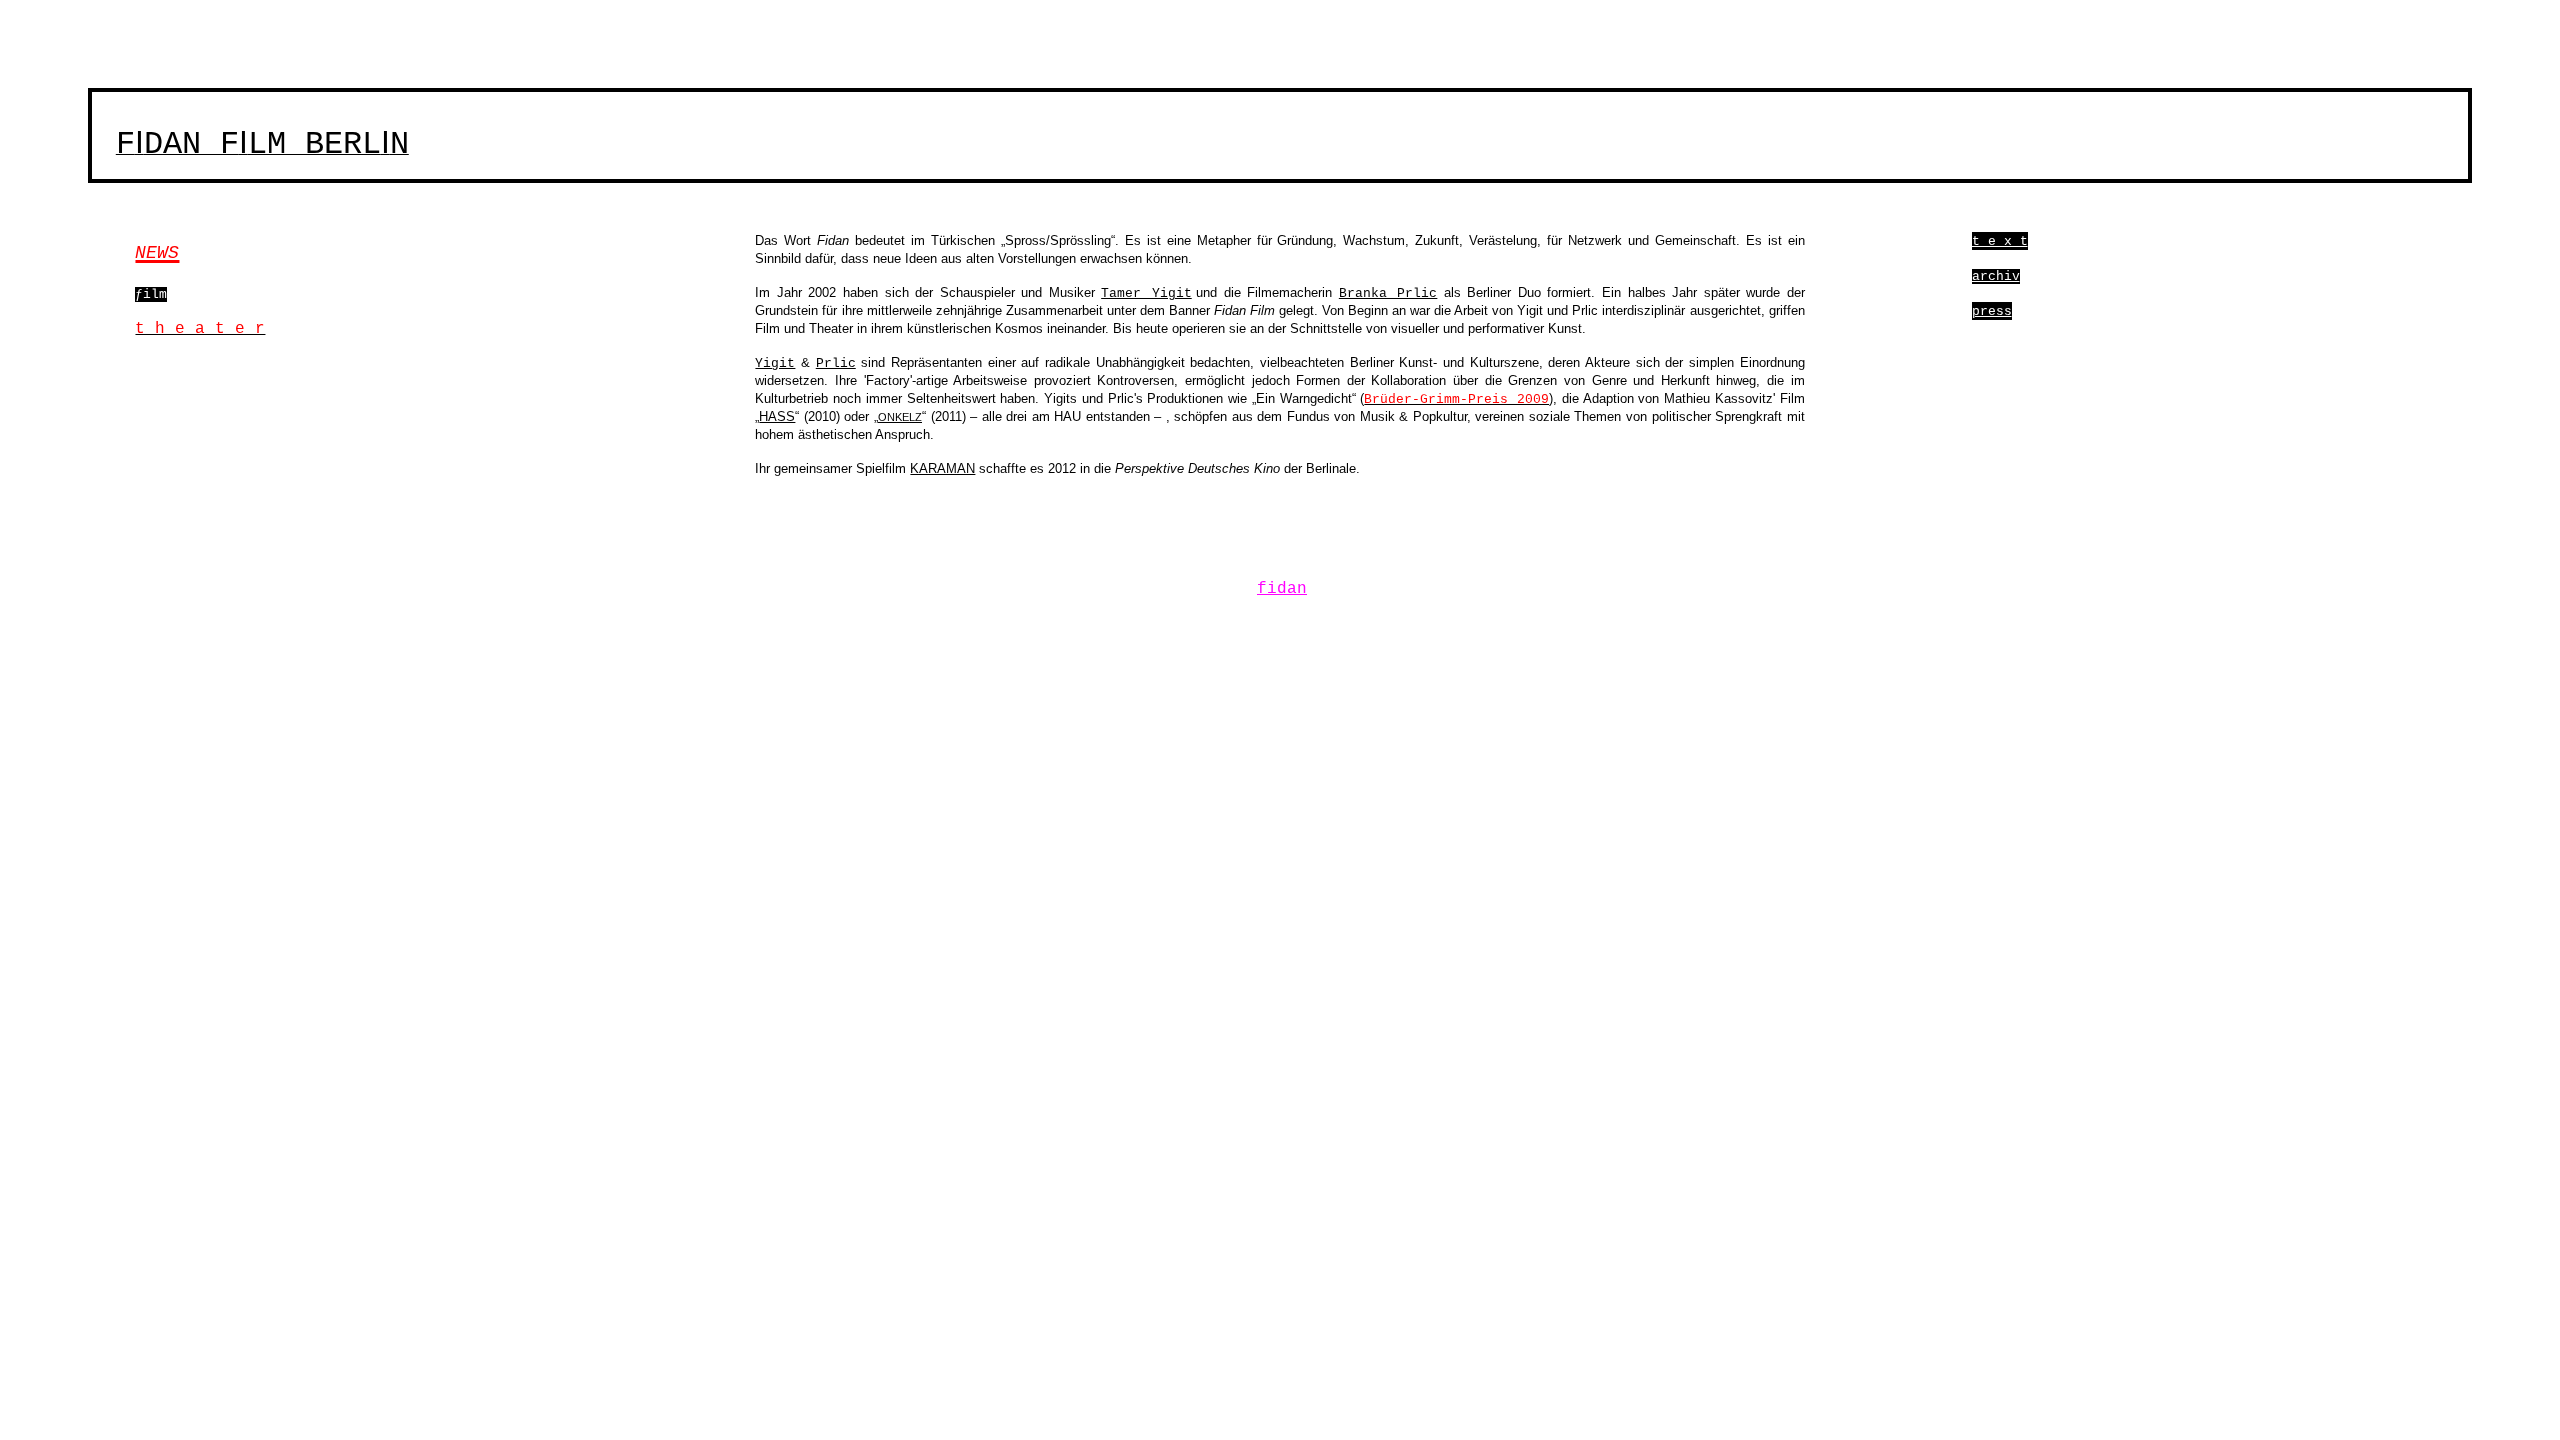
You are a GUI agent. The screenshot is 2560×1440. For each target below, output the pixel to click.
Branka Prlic (1388, 293)
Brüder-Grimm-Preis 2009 (1456, 399)
